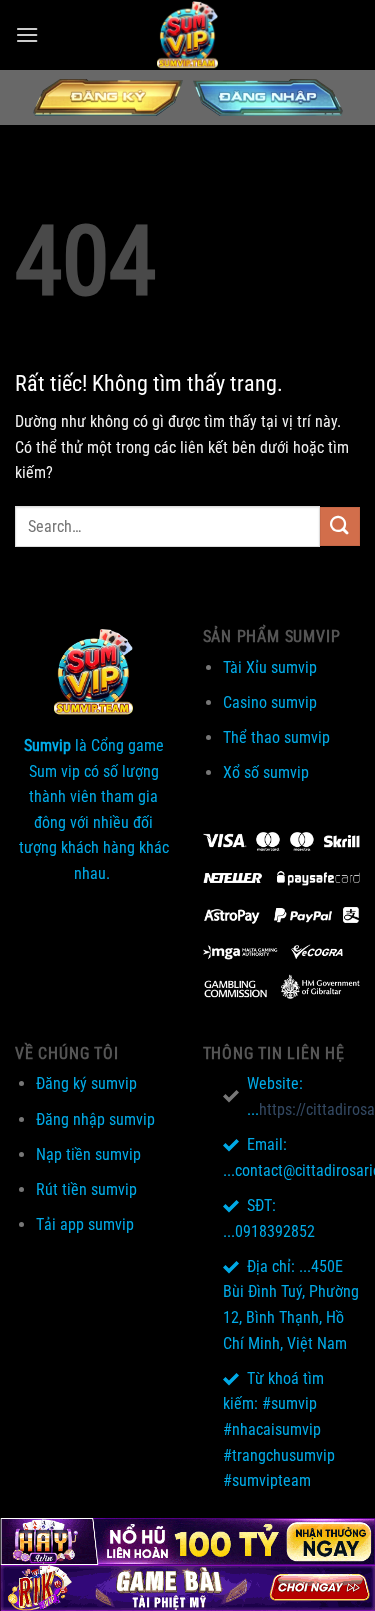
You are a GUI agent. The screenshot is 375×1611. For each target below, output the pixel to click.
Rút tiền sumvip (86, 1189)
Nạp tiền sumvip (88, 1154)
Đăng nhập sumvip (95, 1119)
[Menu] (27, 34)
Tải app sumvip (85, 1224)
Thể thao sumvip (276, 737)
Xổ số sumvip (266, 772)
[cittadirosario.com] (188, 35)
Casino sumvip (270, 702)
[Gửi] (340, 526)
